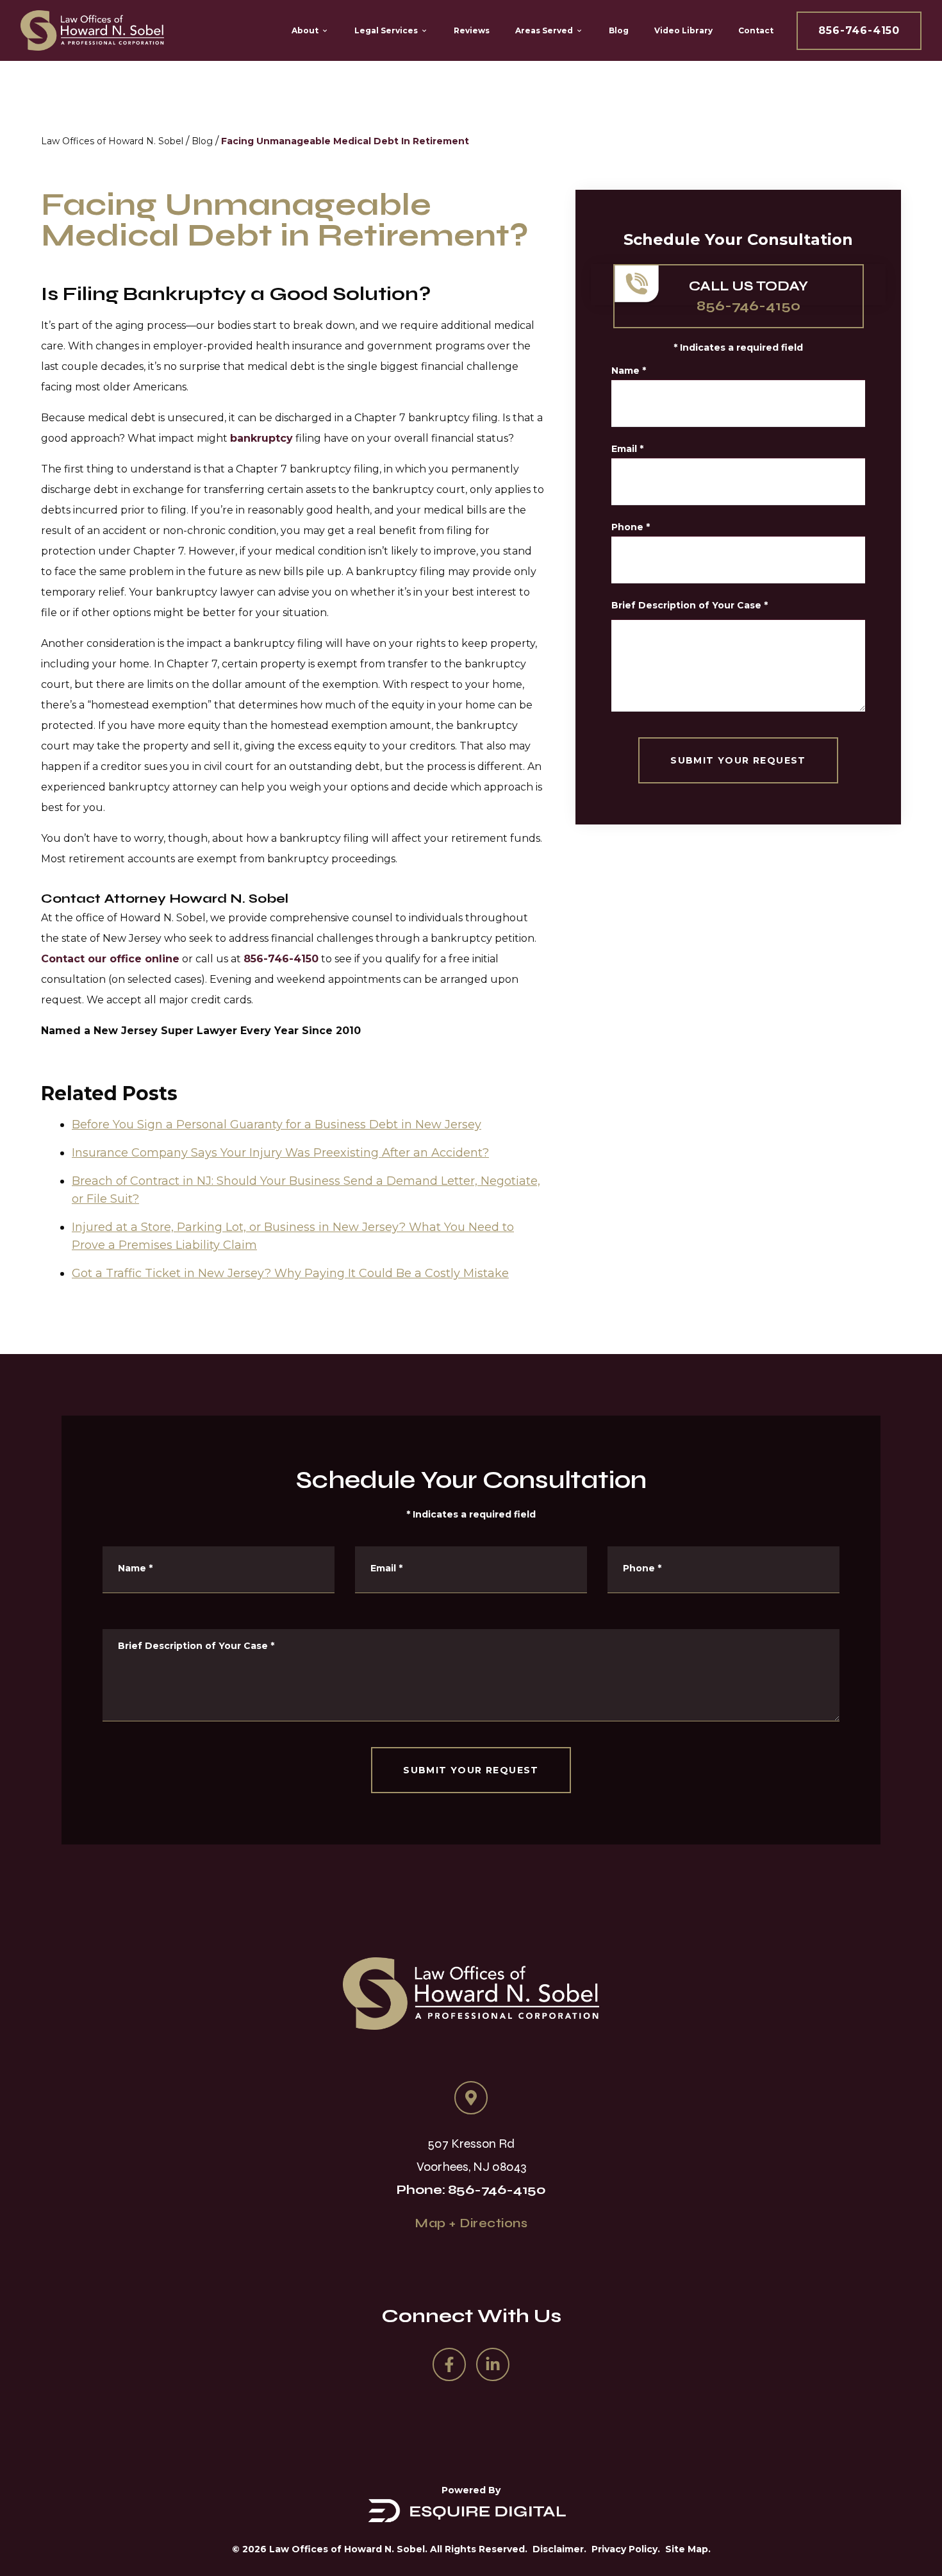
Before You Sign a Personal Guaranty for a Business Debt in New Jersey (277, 1125)
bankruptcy (261, 438)
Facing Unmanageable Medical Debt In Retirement (345, 141)
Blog (202, 141)
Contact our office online (110, 959)
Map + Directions (471, 2223)
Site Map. (688, 2549)
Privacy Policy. (626, 2549)
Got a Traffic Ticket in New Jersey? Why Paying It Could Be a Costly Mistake (290, 1273)
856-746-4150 (859, 30)
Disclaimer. (559, 2549)
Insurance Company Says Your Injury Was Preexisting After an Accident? (280, 1153)
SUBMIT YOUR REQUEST (738, 760)
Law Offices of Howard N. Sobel (112, 141)
